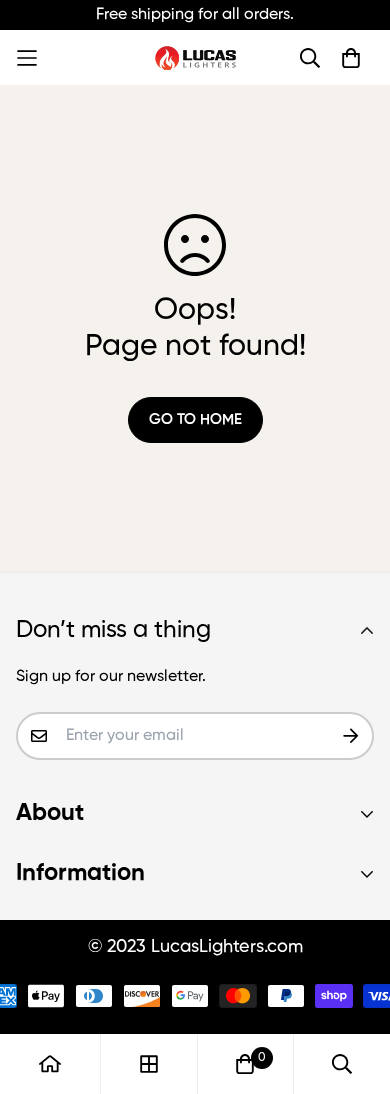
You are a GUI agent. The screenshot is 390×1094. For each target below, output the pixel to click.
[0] (245, 1064)
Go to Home (195, 419)
